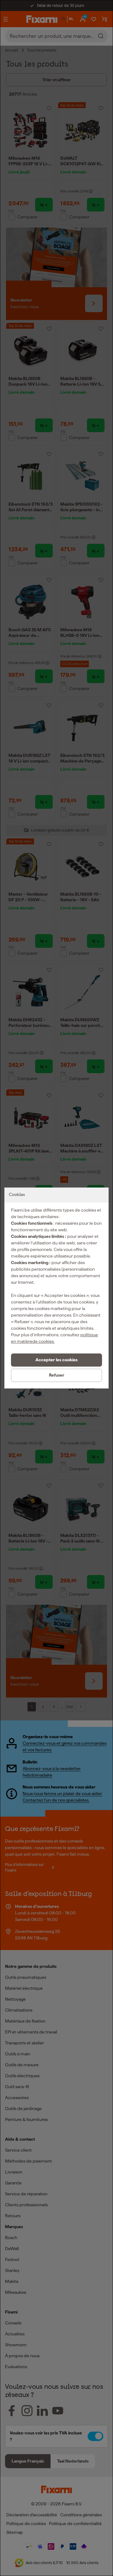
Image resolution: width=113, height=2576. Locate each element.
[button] (56, 1360)
